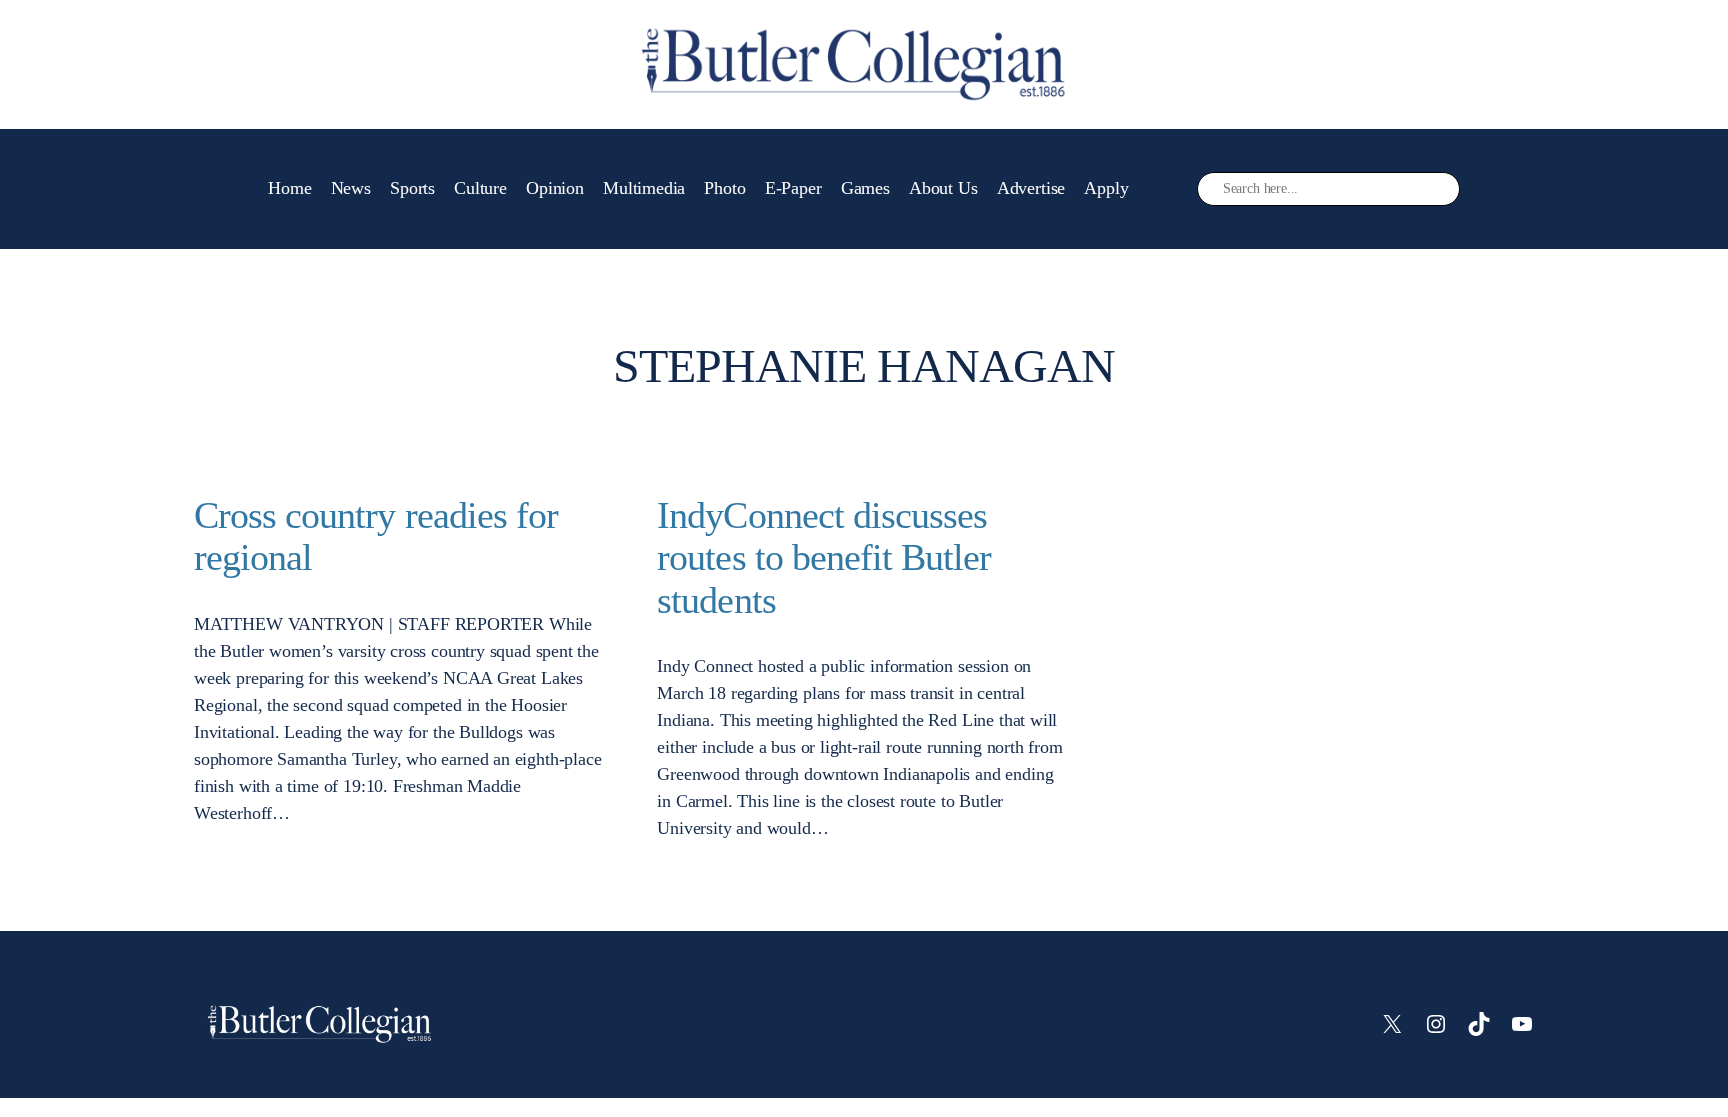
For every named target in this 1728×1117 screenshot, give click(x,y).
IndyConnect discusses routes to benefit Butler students (824, 558)
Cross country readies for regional (376, 536)
